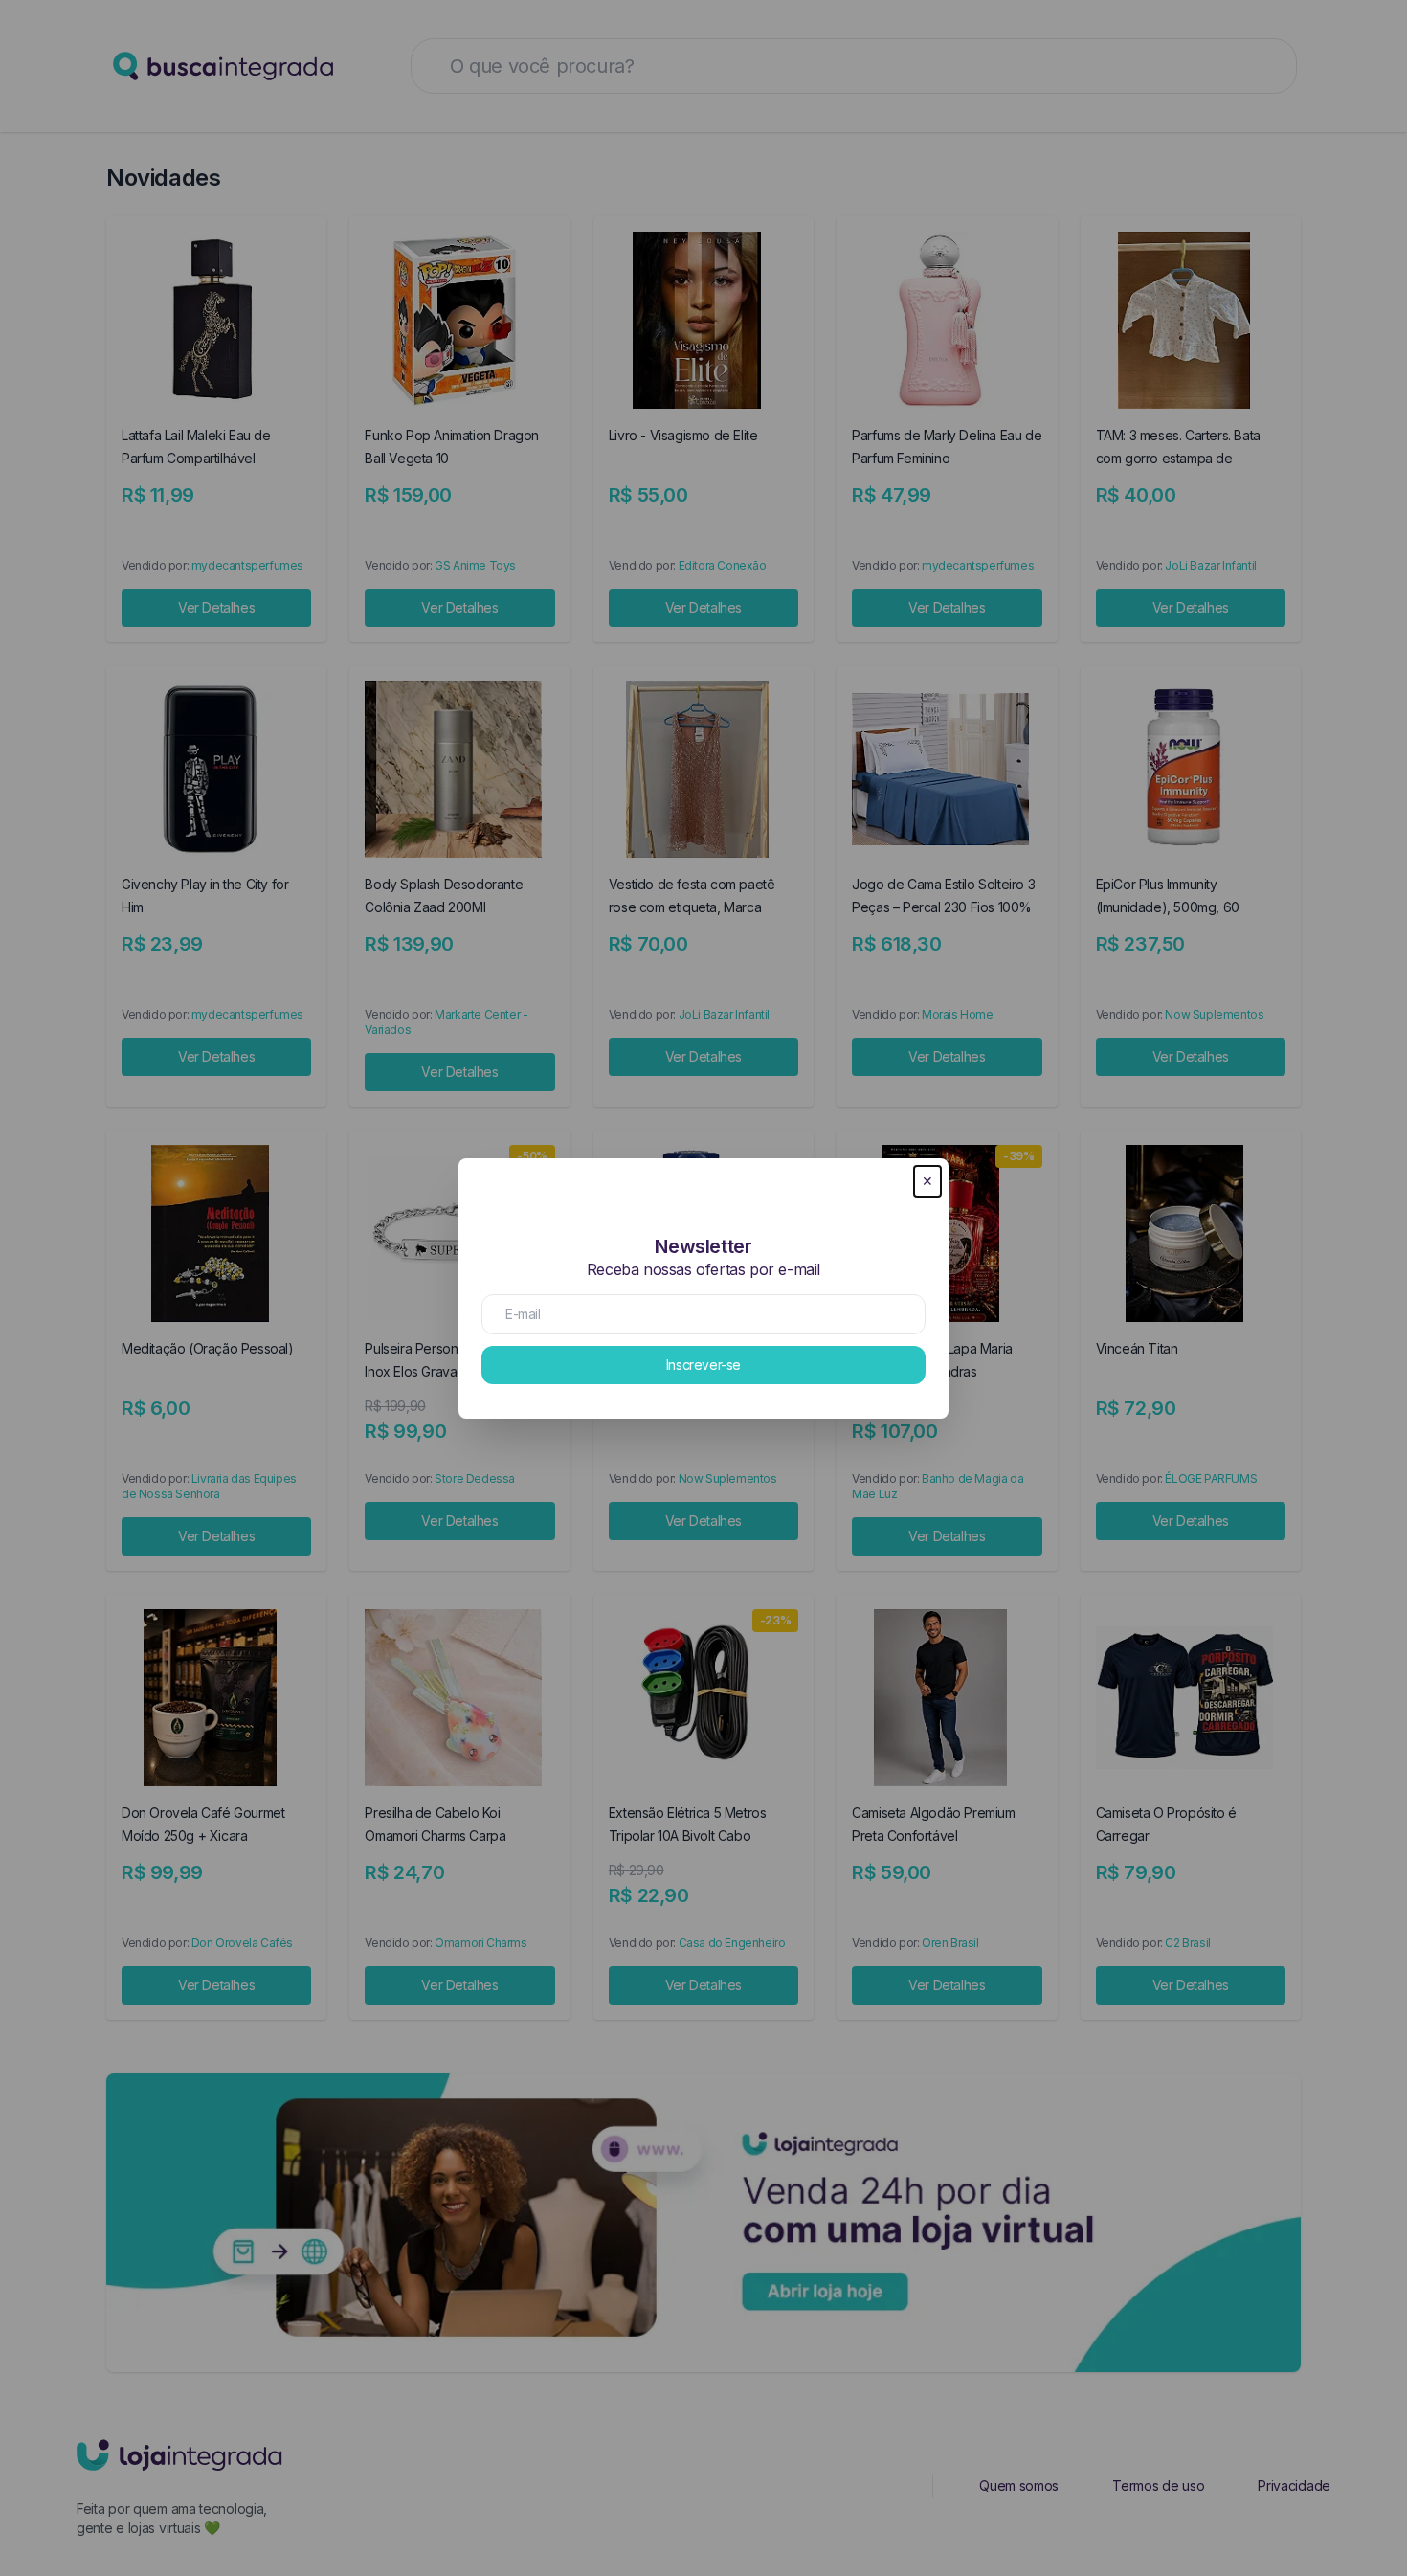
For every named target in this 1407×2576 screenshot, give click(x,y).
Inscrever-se (703, 1365)
